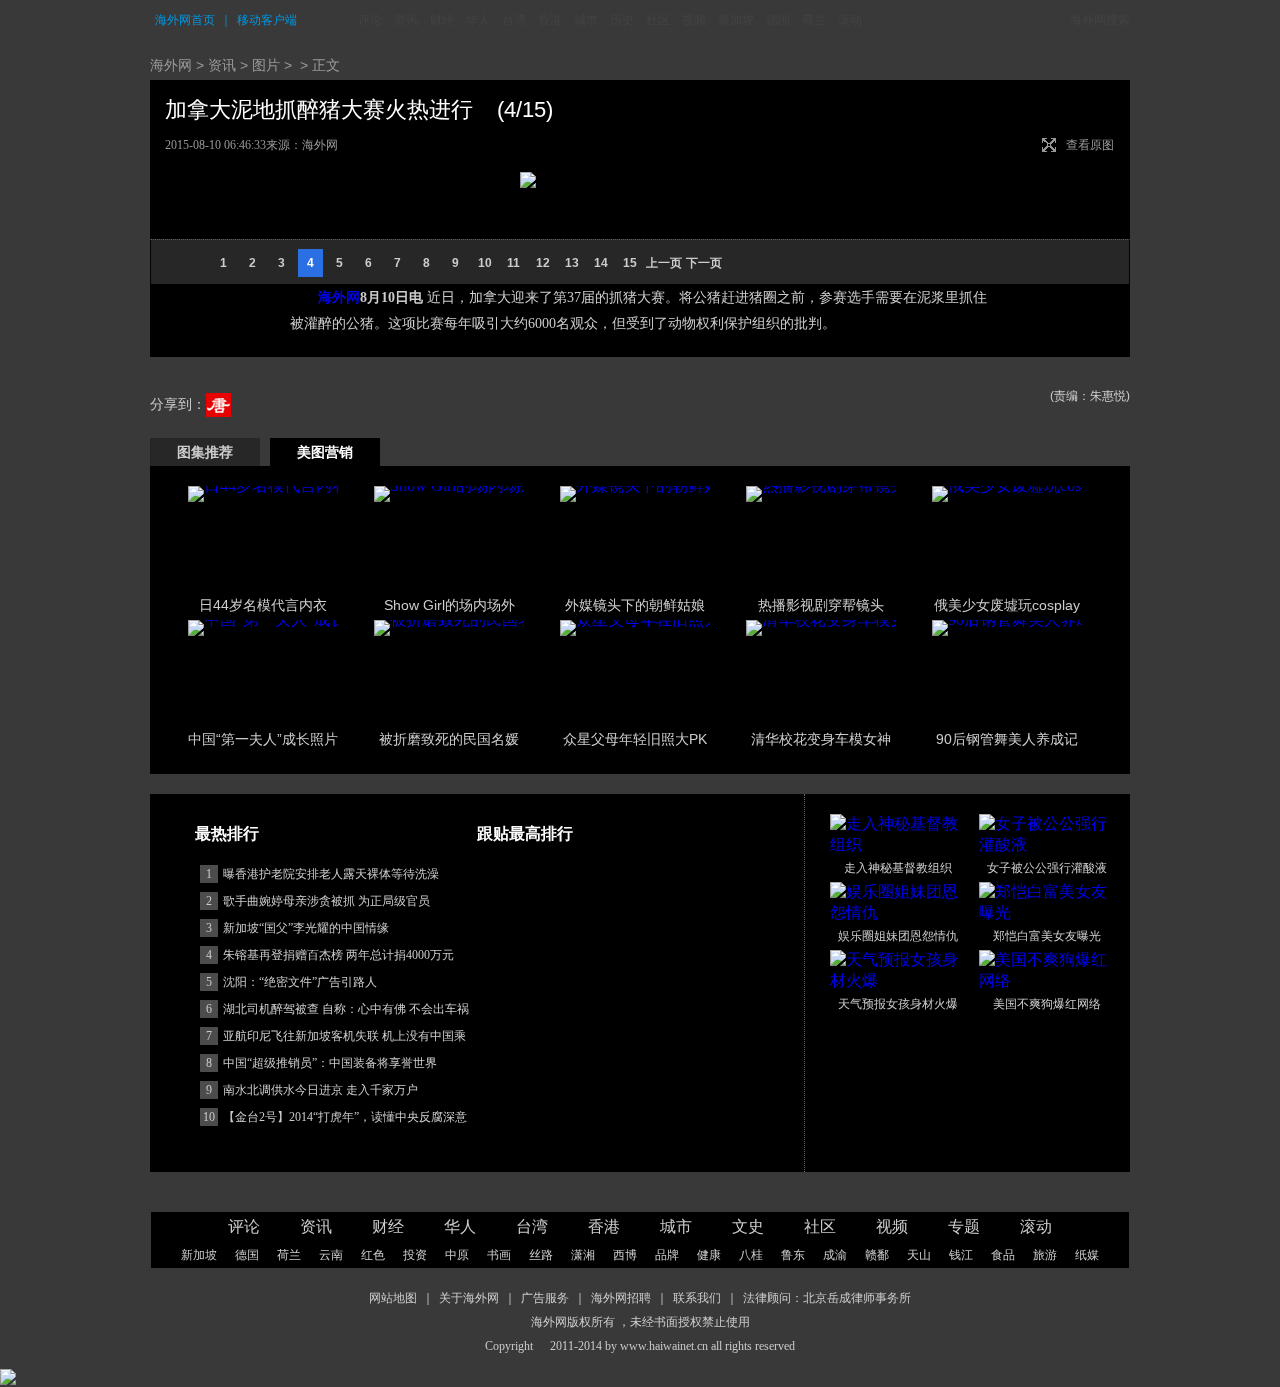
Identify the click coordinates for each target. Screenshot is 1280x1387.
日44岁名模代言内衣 (263, 605)
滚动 (850, 20)
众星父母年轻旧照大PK (635, 739)
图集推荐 (205, 452)
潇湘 (583, 1255)
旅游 (1045, 1255)
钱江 (961, 1255)
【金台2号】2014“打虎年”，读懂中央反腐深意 (345, 1117)
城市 (586, 20)
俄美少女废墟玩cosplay (1007, 605)
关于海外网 (469, 1298)
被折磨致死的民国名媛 (449, 739)
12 (543, 263)
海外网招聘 (621, 1298)
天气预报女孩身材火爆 (898, 1004)
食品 (1003, 1255)
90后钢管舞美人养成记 (1007, 739)
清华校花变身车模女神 (821, 739)
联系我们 (697, 1298)
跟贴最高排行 (525, 833)
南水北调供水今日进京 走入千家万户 (320, 1090)
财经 (442, 20)
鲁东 (793, 1255)
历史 (622, 20)
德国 (778, 20)
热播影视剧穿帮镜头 (821, 605)
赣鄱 (877, 1255)
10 (485, 263)
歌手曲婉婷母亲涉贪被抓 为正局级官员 (326, 901)
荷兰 (814, 20)
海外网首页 (185, 20)
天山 (919, 1255)
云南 (331, 1255)
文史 (748, 1226)
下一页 (704, 263)
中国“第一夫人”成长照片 (263, 739)
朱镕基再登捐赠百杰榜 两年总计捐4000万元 (338, 955)
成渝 (835, 1255)
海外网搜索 (1100, 20)
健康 (709, 1255)
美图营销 (325, 452)
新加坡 (736, 20)
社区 (658, 20)
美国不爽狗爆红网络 (1047, 1004)
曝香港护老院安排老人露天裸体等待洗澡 (331, 874)
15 (630, 263)
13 (572, 263)
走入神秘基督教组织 (898, 868)
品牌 (667, 1255)
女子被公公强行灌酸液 (1047, 868)
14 (601, 263)
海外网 (171, 65)
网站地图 (393, 1298)
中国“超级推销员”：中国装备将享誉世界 (330, 1063)
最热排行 (227, 833)
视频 (694, 20)
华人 (478, 20)
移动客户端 (267, 20)
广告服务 (545, 1298)
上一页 (664, 263)
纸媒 (1087, 1255)
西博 (625, 1255)
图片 (266, 65)
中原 (457, 1255)
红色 (373, 1255)
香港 (550, 20)
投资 (415, 1255)
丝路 (541, 1255)
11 (513, 263)
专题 (964, 1226)
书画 (499, 1255)
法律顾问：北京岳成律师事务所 (827, 1298)
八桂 (751, 1255)
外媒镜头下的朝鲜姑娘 (635, 605)
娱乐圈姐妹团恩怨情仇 (898, 936)
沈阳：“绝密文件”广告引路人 (300, 982)
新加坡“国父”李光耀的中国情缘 (306, 928)
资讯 (406, 20)
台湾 (514, 20)
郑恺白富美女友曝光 (1047, 936)
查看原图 (1090, 145)
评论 (370, 20)
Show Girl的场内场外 (449, 605)
